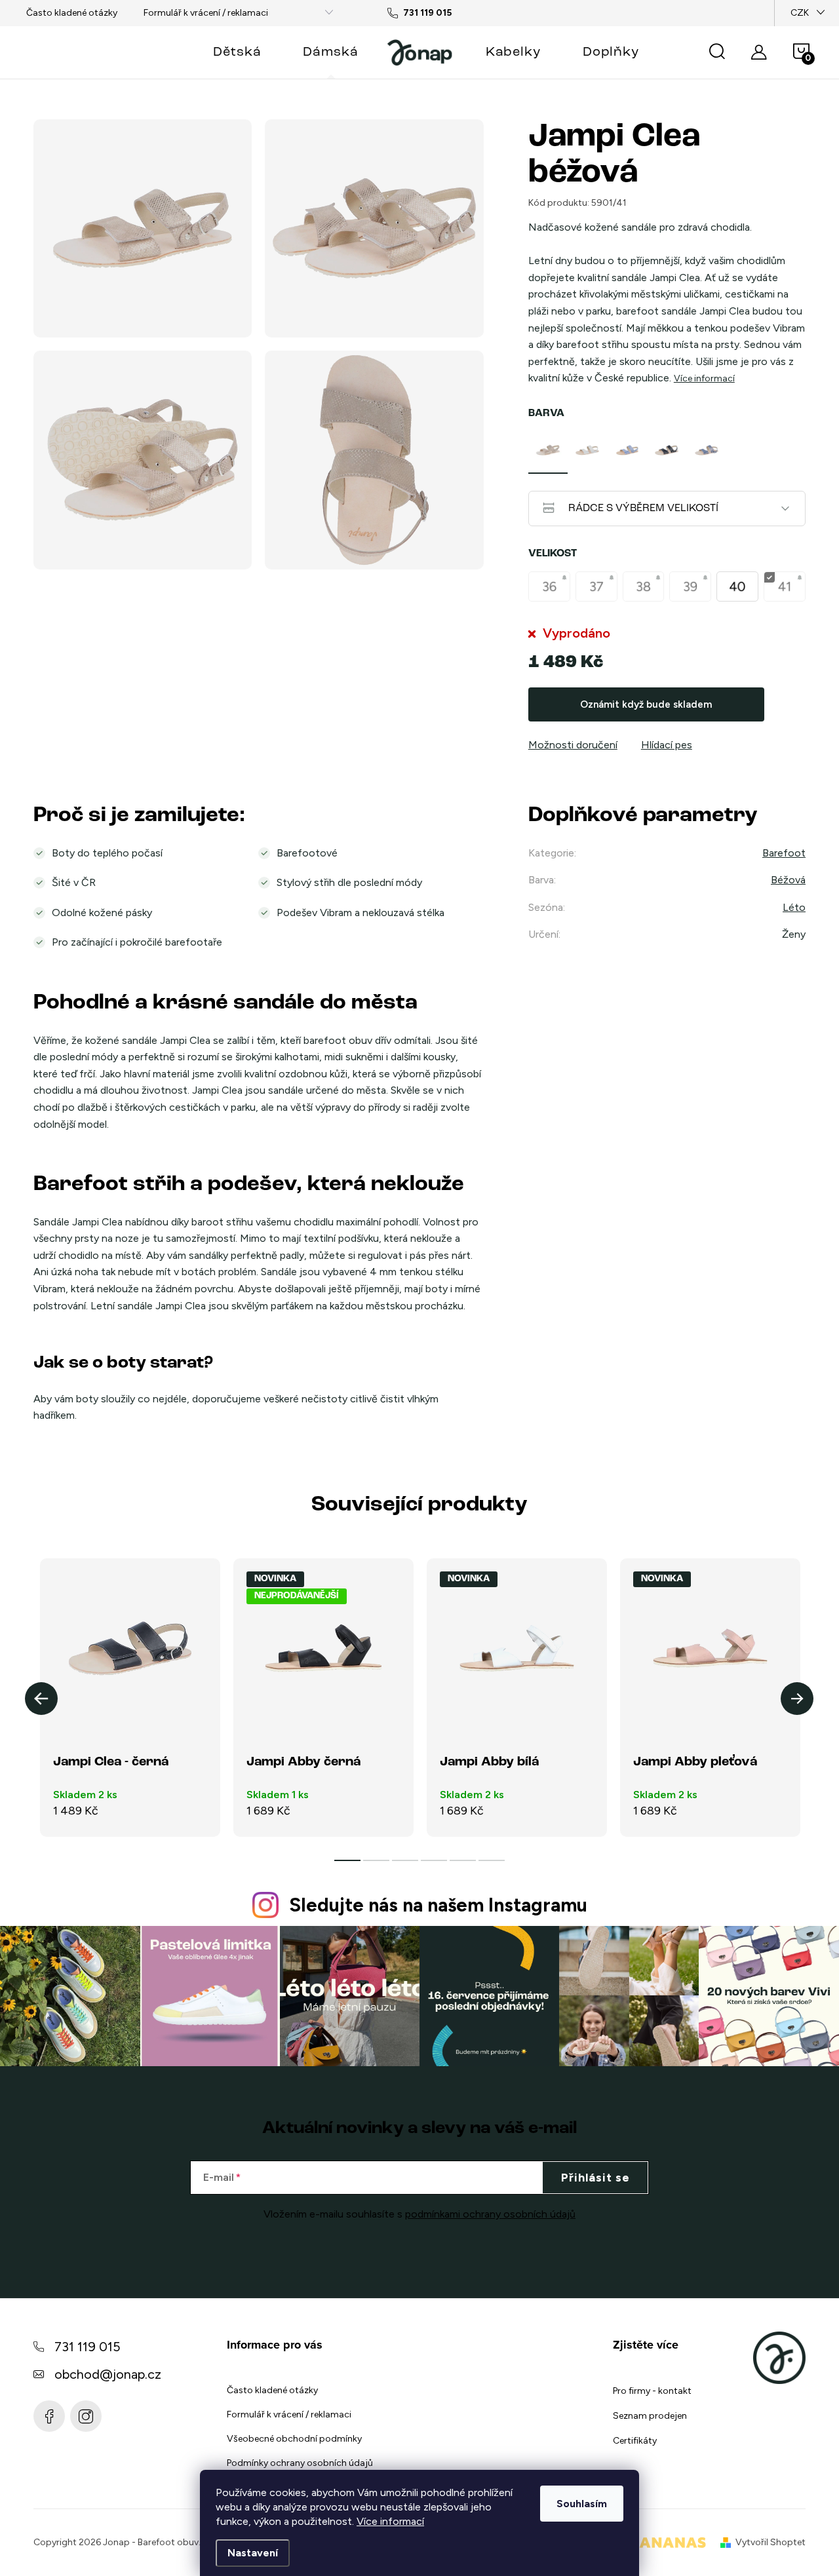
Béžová (788, 880)
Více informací (390, 2521)
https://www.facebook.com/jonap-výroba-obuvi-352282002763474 (49, 2416)
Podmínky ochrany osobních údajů (300, 2463)
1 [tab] (347, 1860)
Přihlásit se (595, 2178)
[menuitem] (237, 52)
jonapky (86, 2416)
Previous (41, 1699)
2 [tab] (376, 1860)
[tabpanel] (548, 450)
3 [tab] (405, 1860)
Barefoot (784, 853)
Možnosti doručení (573, 745)
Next (797, 1699)
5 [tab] (463, 1860)
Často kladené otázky (72, 13)
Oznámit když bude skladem (646, 704)
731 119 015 (88, 2347)
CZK (800, 13)
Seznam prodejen (650, 2416)
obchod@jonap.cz (108, 2374)
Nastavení (253, 2553)
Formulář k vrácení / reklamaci (206, 13)
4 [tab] (434, 1860)
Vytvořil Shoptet (771, 2542)
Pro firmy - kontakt (652, 2391)
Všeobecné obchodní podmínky (294, 2439)
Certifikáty (635, 2441)
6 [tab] (492, 1860)
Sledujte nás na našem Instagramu (438, 1905)
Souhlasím (582, 2504)
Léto (794, 907)
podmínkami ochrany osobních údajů (490, 2214)
